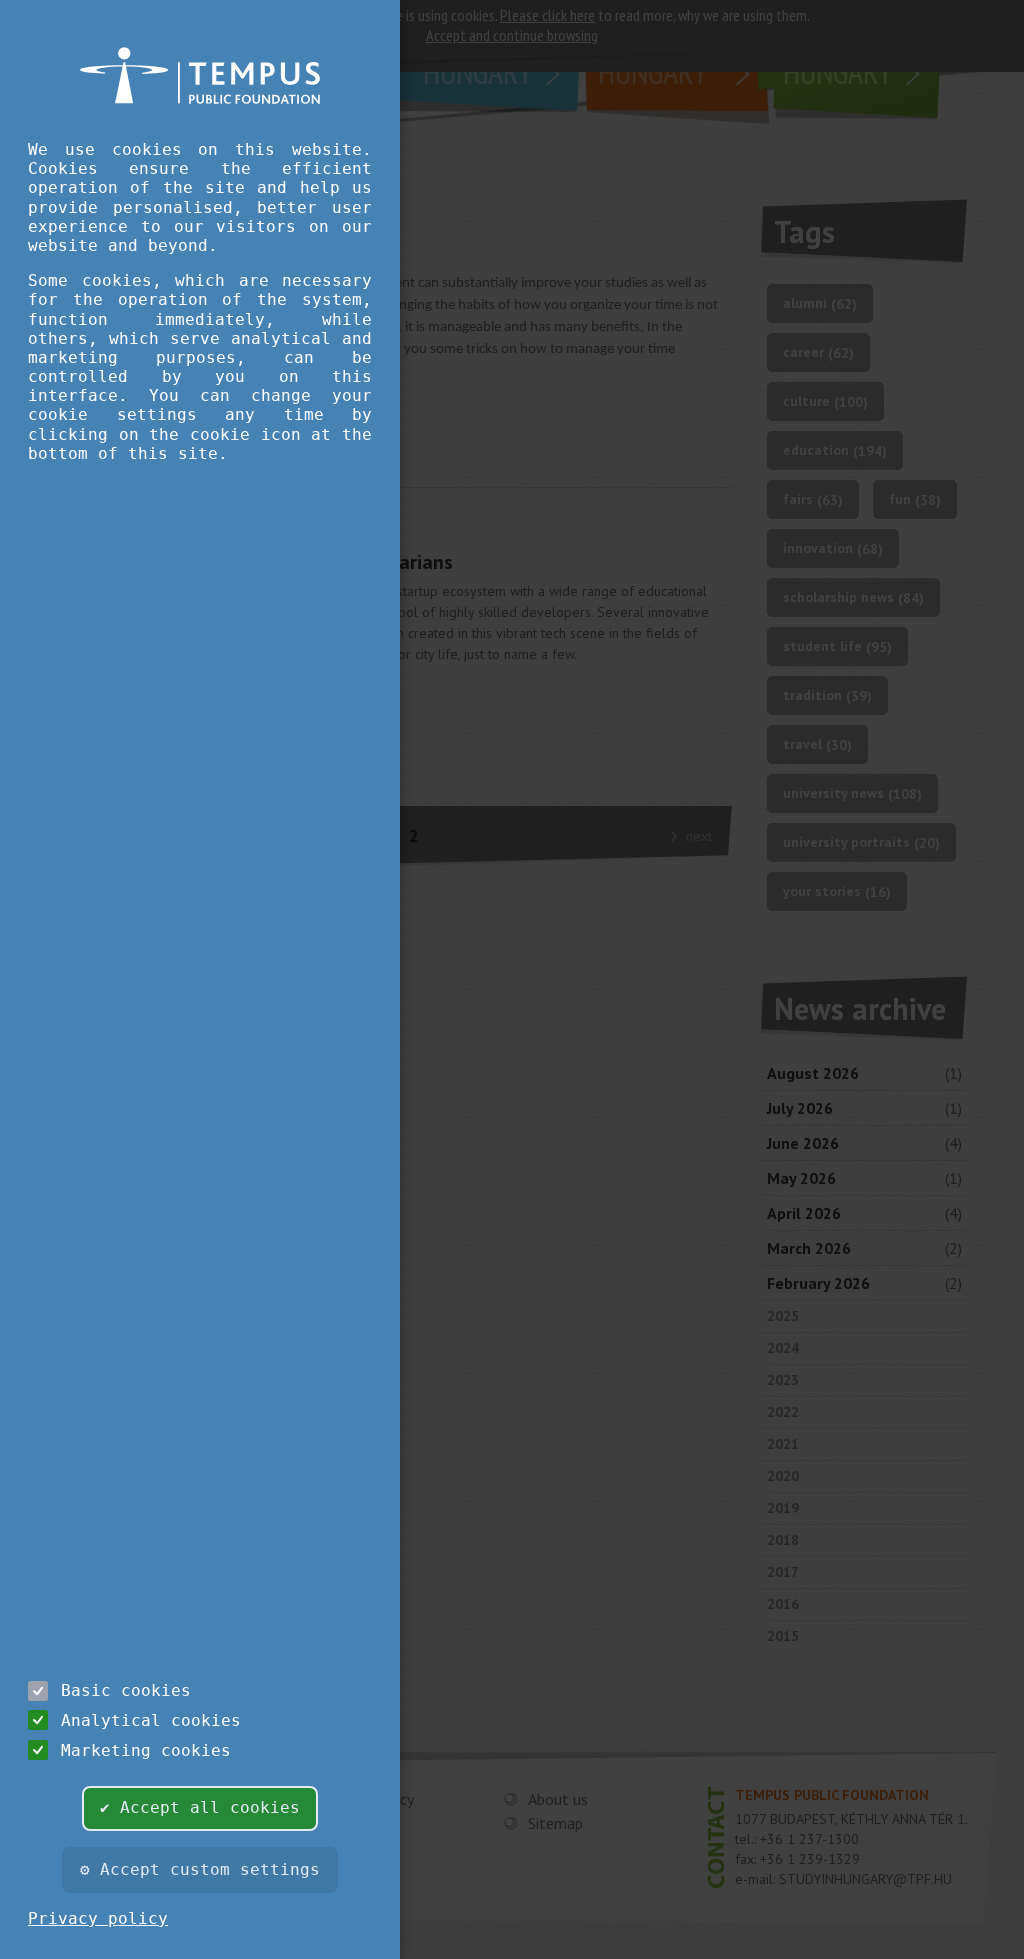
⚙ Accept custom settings (200, 1869)
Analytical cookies (151, 1720)
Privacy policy (98, 1918)
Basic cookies (126, 1690)
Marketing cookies (146, 1750)
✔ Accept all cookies (200, 1807)
